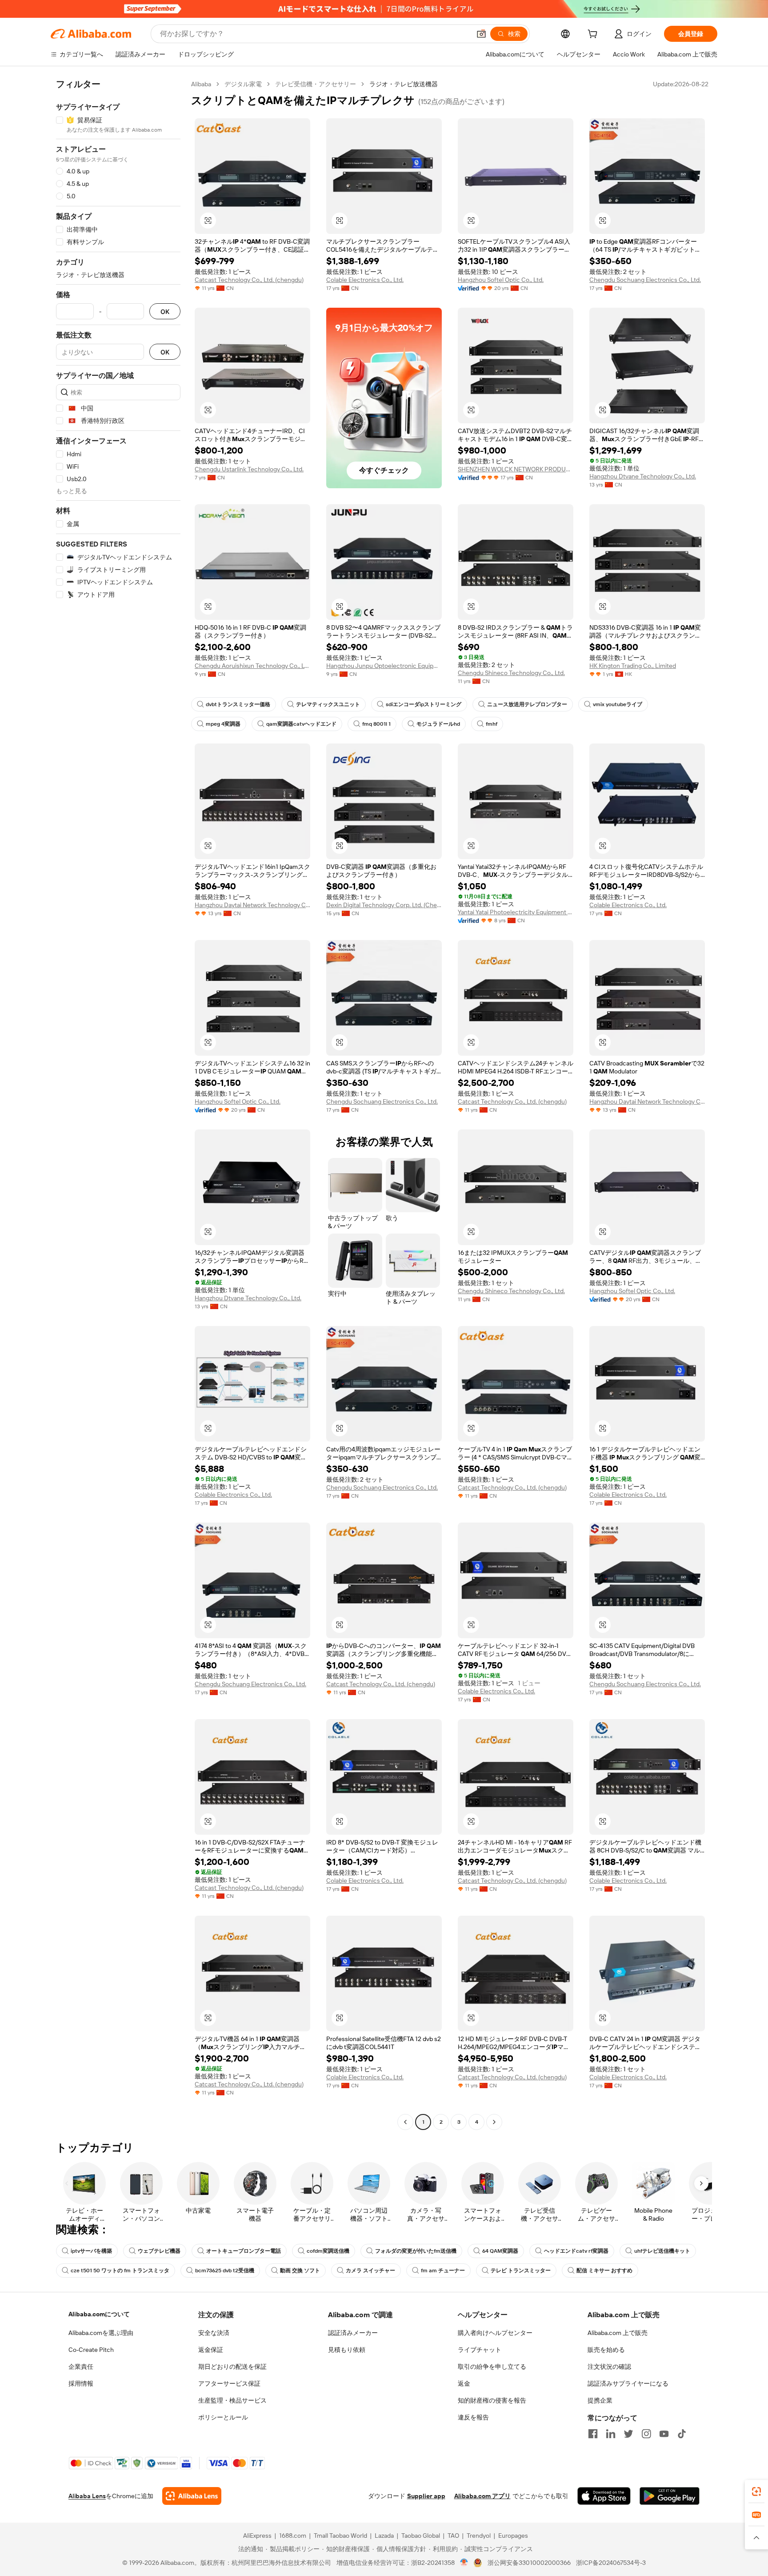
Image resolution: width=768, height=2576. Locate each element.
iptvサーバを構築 (91, 2251)
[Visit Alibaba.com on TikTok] (682, 2434)
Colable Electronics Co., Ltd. (365, 280)
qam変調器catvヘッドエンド (301, 724)
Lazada (384, 2536)
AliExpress (257, 2536)
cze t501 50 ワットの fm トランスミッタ (120, 2271)
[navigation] (118, 1104)
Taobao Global (421, 2536)
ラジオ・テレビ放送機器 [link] (404, 84)
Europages (513, 2536)
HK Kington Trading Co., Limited (633, 666)
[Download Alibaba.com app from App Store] (604, 2496)
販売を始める (606, 2350)
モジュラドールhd (438, 724)
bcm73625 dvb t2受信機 (225, 2271)
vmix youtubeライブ (618, 704)
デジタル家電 (243, 84)
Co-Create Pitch (91, 2350)
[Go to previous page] (405, 2122)
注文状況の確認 (609, 2367)
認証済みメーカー (353, 2333)
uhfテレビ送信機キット (662, 2251)
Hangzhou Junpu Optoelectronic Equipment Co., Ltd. (384, 666)
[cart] (594, 35)
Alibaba (201, 84)
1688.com (293, 2536)
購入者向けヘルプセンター (495, 2333)
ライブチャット (480, 2350)
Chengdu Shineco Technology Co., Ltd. (511, 673)
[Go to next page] (494, 2122)
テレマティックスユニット (328, 704)
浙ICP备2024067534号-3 (611, 2563)
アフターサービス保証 (229, 2383)
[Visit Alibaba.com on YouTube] (664, 2434)
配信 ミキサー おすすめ (604, 2271)
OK (165, 311)
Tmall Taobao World (340, 2536)
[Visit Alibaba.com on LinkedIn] (611, 2434)
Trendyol (479, 2536)
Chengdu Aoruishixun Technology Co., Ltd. (252, 666)
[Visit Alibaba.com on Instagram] (646, 2434)
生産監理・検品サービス (232, 2400)
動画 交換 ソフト (300, 2271)
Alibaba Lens (87, 2496)
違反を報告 (473, 2417)
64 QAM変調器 (500, 2251)
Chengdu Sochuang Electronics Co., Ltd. (645, 280)
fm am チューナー (443, 2271)
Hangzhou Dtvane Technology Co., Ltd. (643, 476)
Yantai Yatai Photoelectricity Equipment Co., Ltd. (516, 912)
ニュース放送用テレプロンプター (527, 704)
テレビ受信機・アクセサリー (316, 84)
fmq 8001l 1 (376, 724)
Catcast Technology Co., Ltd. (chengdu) (249, 280)
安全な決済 (214, 2333)
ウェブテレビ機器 (159, 2251)
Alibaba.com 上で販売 (618, 2333)
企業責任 (81, 2367)
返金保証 (211, 2350)
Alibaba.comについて (99, 2314)
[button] (481, 34)
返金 (464, 2383)
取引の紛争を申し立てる (492, 2367)
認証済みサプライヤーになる (628, 2383)
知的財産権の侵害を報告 (492, 2400)
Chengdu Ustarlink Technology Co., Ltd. (249, 469)
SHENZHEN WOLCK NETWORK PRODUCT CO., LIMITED (516, 469)
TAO (453, 2536)
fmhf (492, 724)
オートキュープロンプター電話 (244, 2251)
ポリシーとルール (223, 2417)
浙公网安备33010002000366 (529, 2563)
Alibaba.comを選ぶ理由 (101, 2333)
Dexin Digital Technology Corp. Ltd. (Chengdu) (384, 905)
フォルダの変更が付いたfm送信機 (416, 2251)
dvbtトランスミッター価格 (238, 704)
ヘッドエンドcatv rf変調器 (576, 2251)
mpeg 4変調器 (223, 724)
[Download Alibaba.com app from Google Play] (670, 2496)
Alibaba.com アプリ (482, 2496)
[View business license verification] (464, 2563)
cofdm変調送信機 (328, 2251)
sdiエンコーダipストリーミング (424, 704)
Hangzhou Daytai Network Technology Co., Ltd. (252, 905)
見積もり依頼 (347, 2350)
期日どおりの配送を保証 (232, 2367)
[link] (756, 2492)
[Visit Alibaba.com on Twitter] (628, 2434)
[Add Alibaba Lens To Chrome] (192, 2496)
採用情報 (81, 2383)
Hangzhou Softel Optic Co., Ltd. (501, 280)
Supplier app (426, 2496)
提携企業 (600, 2400)
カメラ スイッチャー (370, 2271)
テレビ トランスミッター (521, 2271)
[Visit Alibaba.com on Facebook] (593, 2434)
